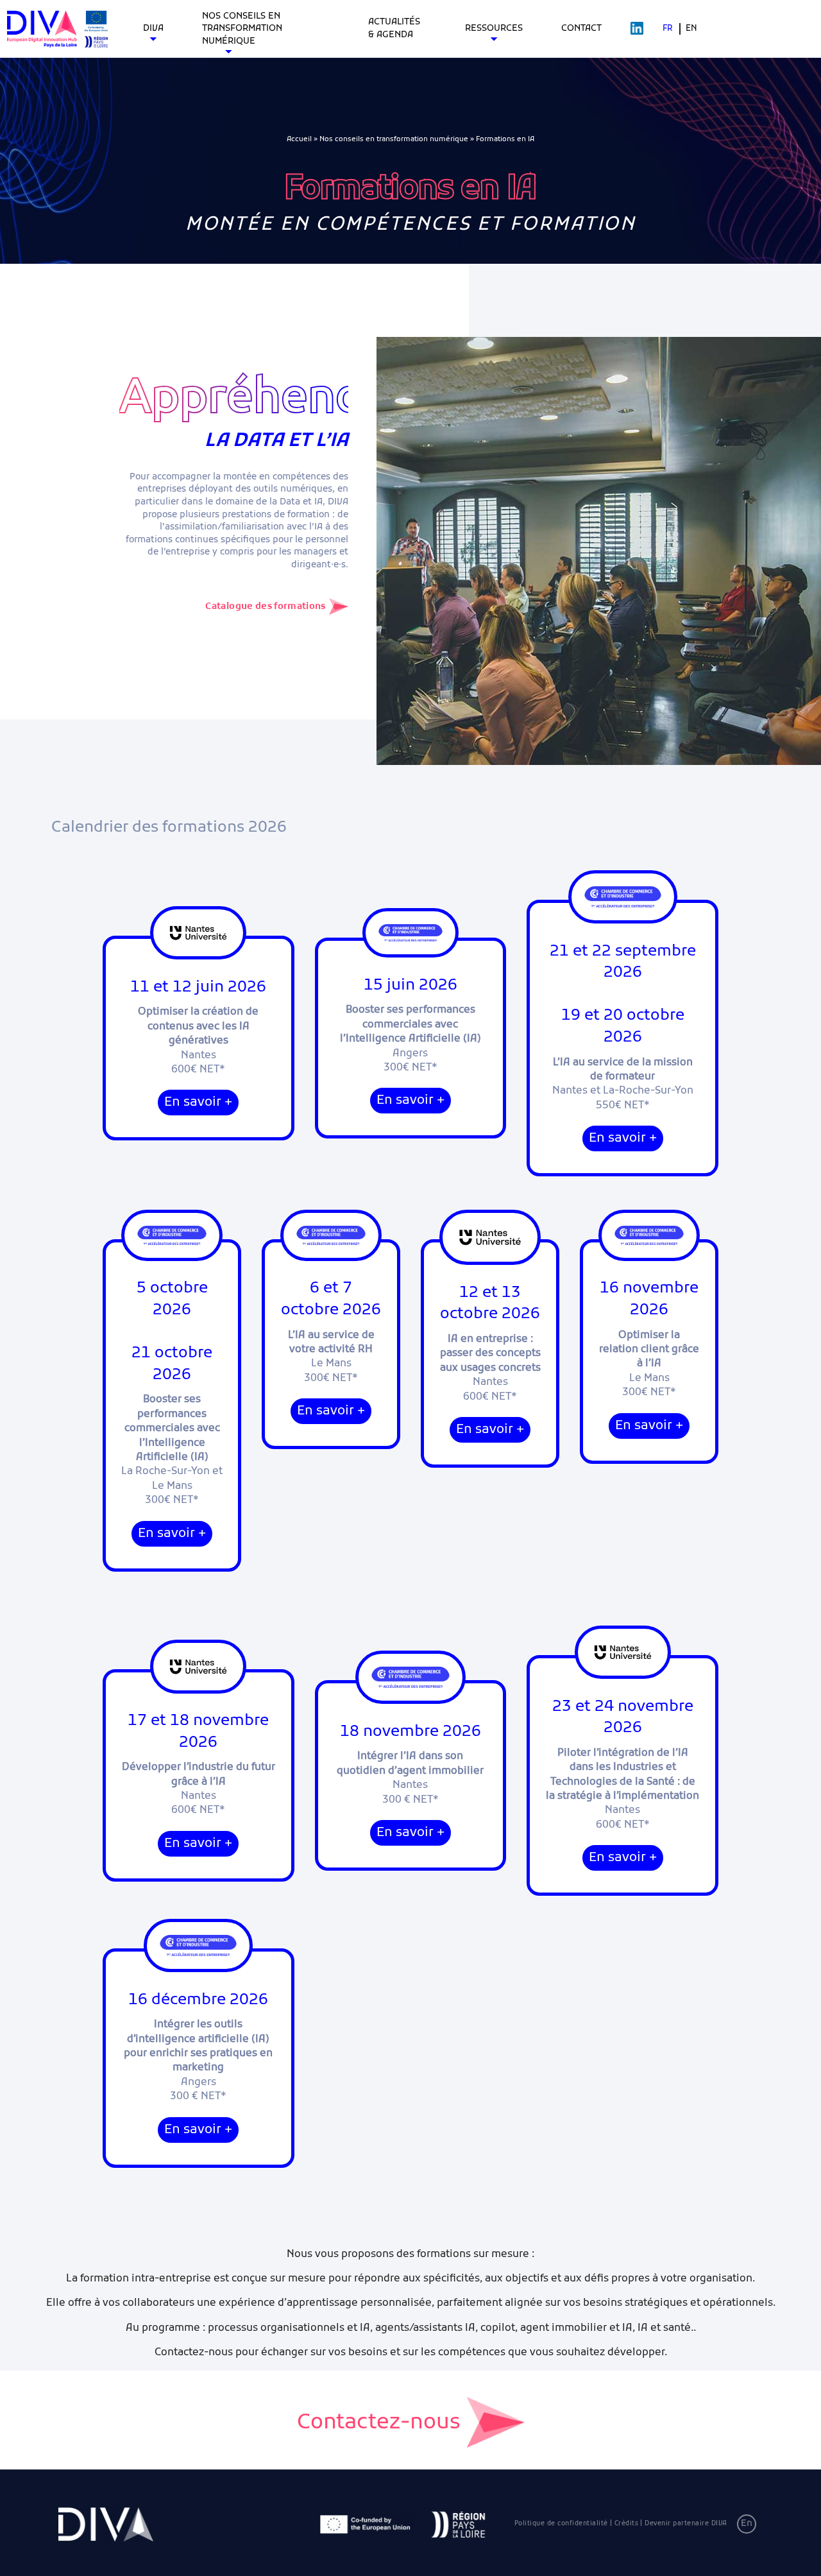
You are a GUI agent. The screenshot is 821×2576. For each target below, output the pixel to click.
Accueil (299, 139)
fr (668, 29)
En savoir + (198, 1103)
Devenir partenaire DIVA (686, 2524)
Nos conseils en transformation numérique (394, 139)
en (691, 29)
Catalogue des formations (265, 607)
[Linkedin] (637, 29)
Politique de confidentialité (561, 2524)
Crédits (627, 2524)
